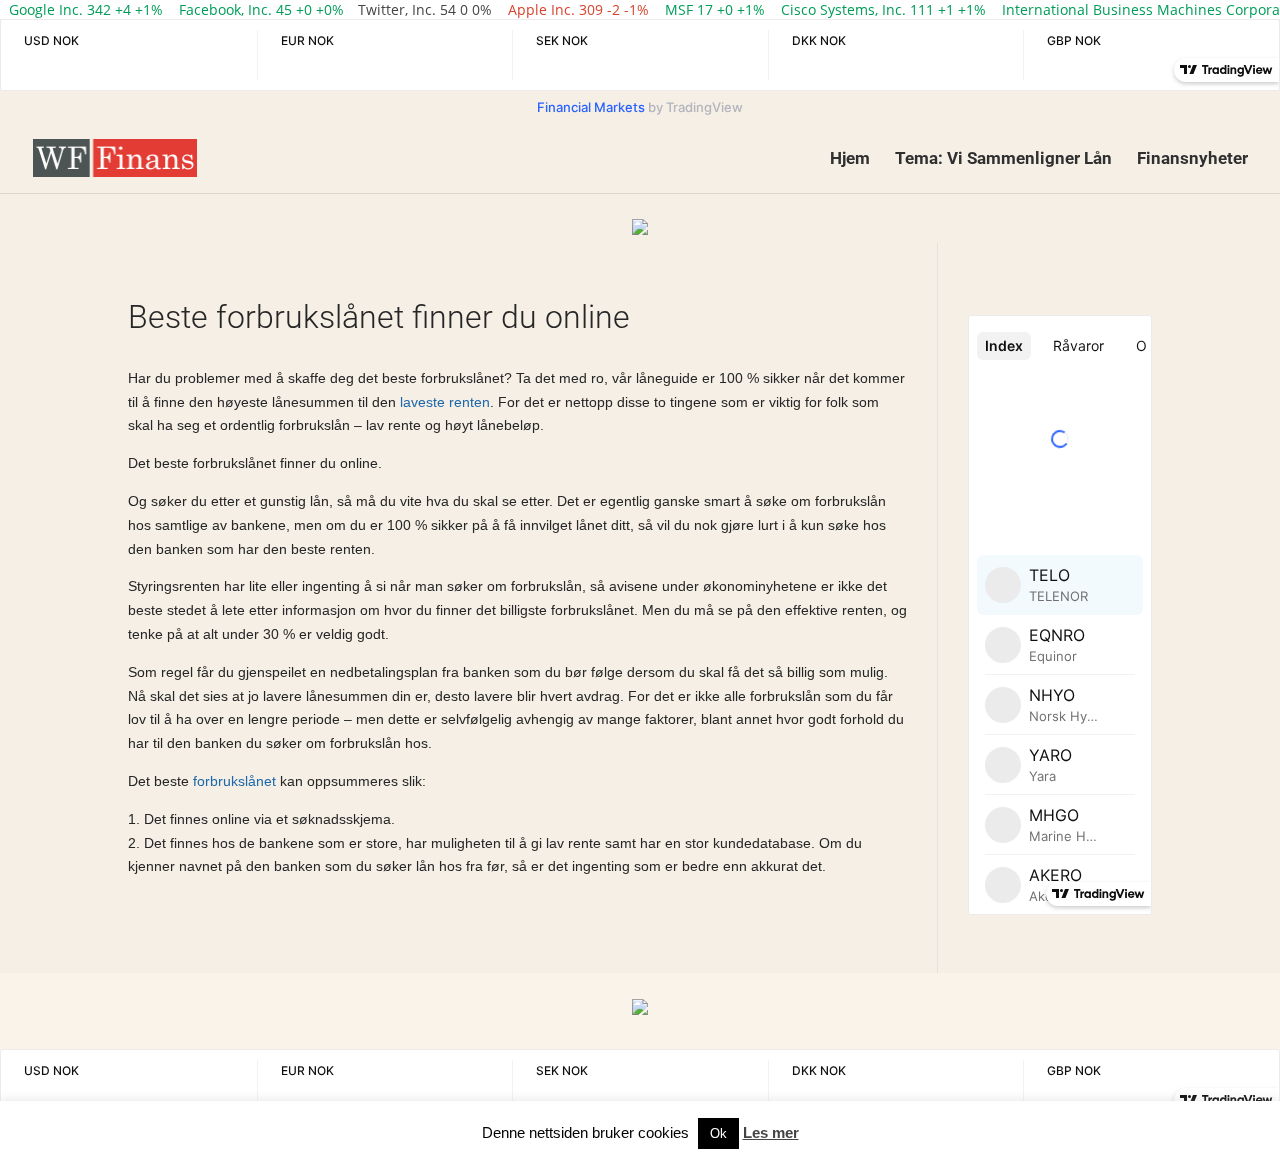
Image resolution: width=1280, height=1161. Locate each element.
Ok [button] (718, 1133)
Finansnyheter (1192, 159)
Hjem (850, 159)
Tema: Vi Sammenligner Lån (1003, 159)
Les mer (771, 1132)
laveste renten (443, 402)
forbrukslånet (234, 781)
